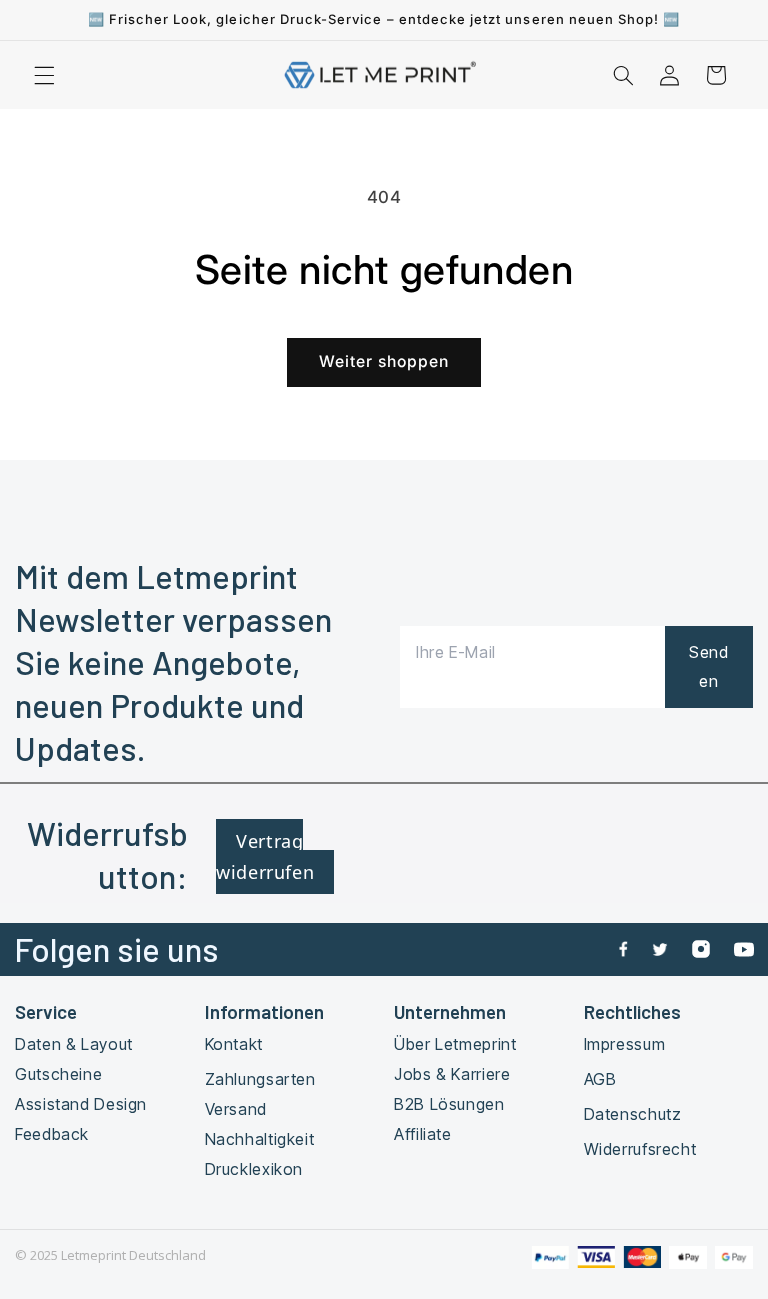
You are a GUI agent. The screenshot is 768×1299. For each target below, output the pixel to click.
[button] (44, 75)
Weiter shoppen (384, 361)
